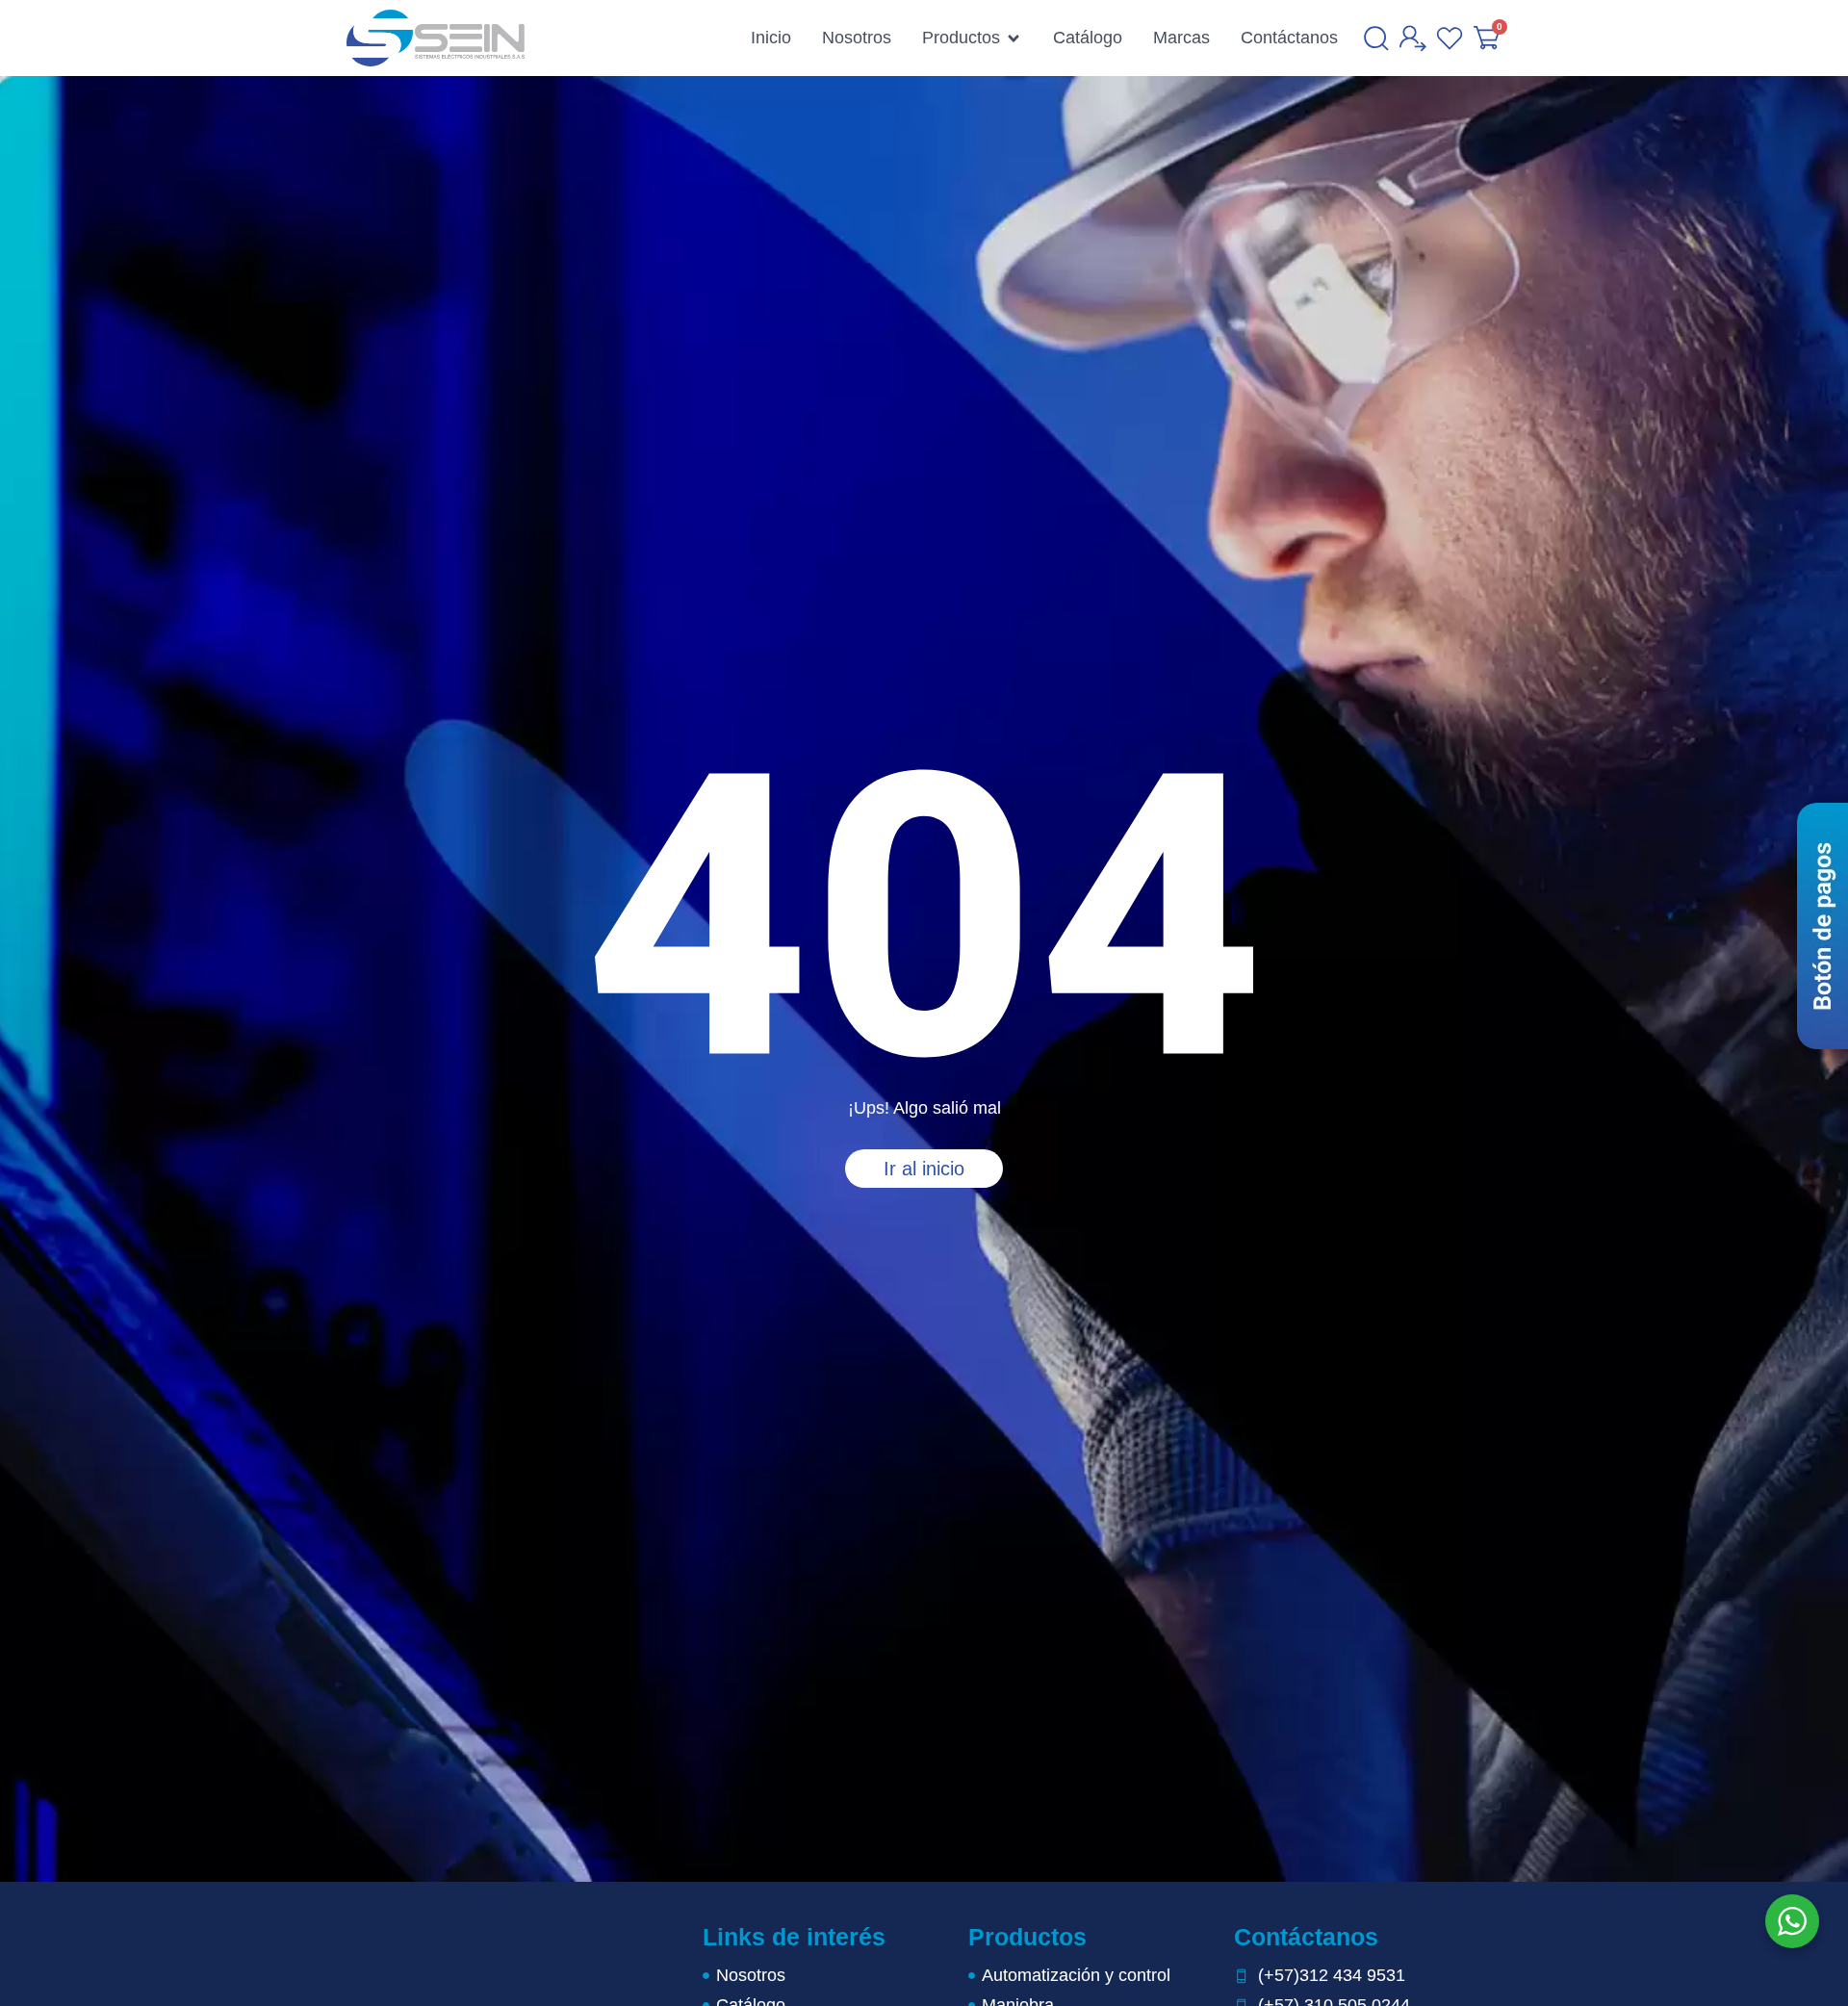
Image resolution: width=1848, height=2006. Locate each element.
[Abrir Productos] (1014, 39)
